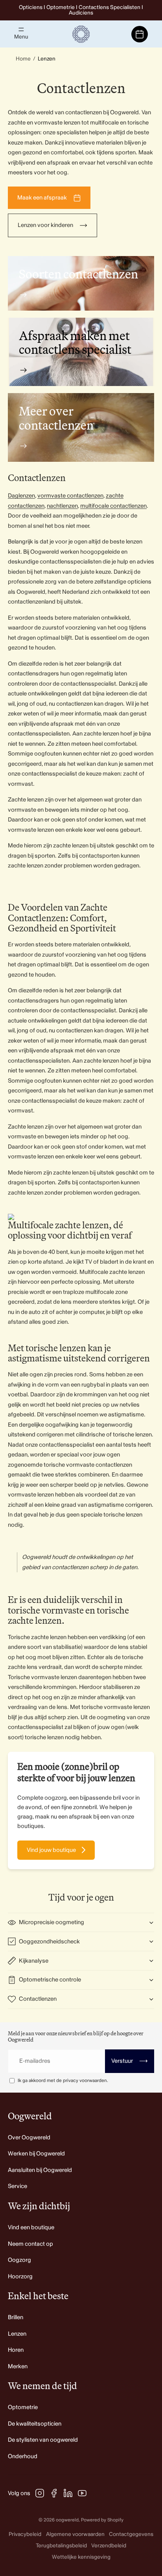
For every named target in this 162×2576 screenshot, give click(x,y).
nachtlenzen (62, 506)
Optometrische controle (50, 1980)
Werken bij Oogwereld (36, 2154)
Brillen (16, 2317)
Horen (16, 2350)
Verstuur (130, 2061)
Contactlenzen (38, 1999)
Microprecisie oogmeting (52, 1922)
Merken (18, 2367)
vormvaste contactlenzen (70, 496)
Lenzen (17, 2334)
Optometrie (23, 2407)
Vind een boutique (31, 2227)
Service (17, 2186)
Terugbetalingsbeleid (61, 2546)
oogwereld (67, 2520)
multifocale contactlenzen (113, 506)
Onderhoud (23, 2456)
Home (23, 59)
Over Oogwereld (29, 2138)
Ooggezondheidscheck (49, 1942)
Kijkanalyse (34, 1961)
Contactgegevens (131, 2534)
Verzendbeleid (109, 2546)
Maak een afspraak (42, 198)
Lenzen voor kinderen (45, 225)
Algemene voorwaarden (75, 2534)
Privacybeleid (25, 2534)
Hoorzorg (20, 2277)
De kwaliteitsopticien (35, 2424)
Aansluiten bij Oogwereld (40, 2170)
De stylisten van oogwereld (43, 2440)
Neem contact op (30, 2244)
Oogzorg (19, 2260)
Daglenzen (21, 496)
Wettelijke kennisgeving (81, 2557)
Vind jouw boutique (51, 1850)
